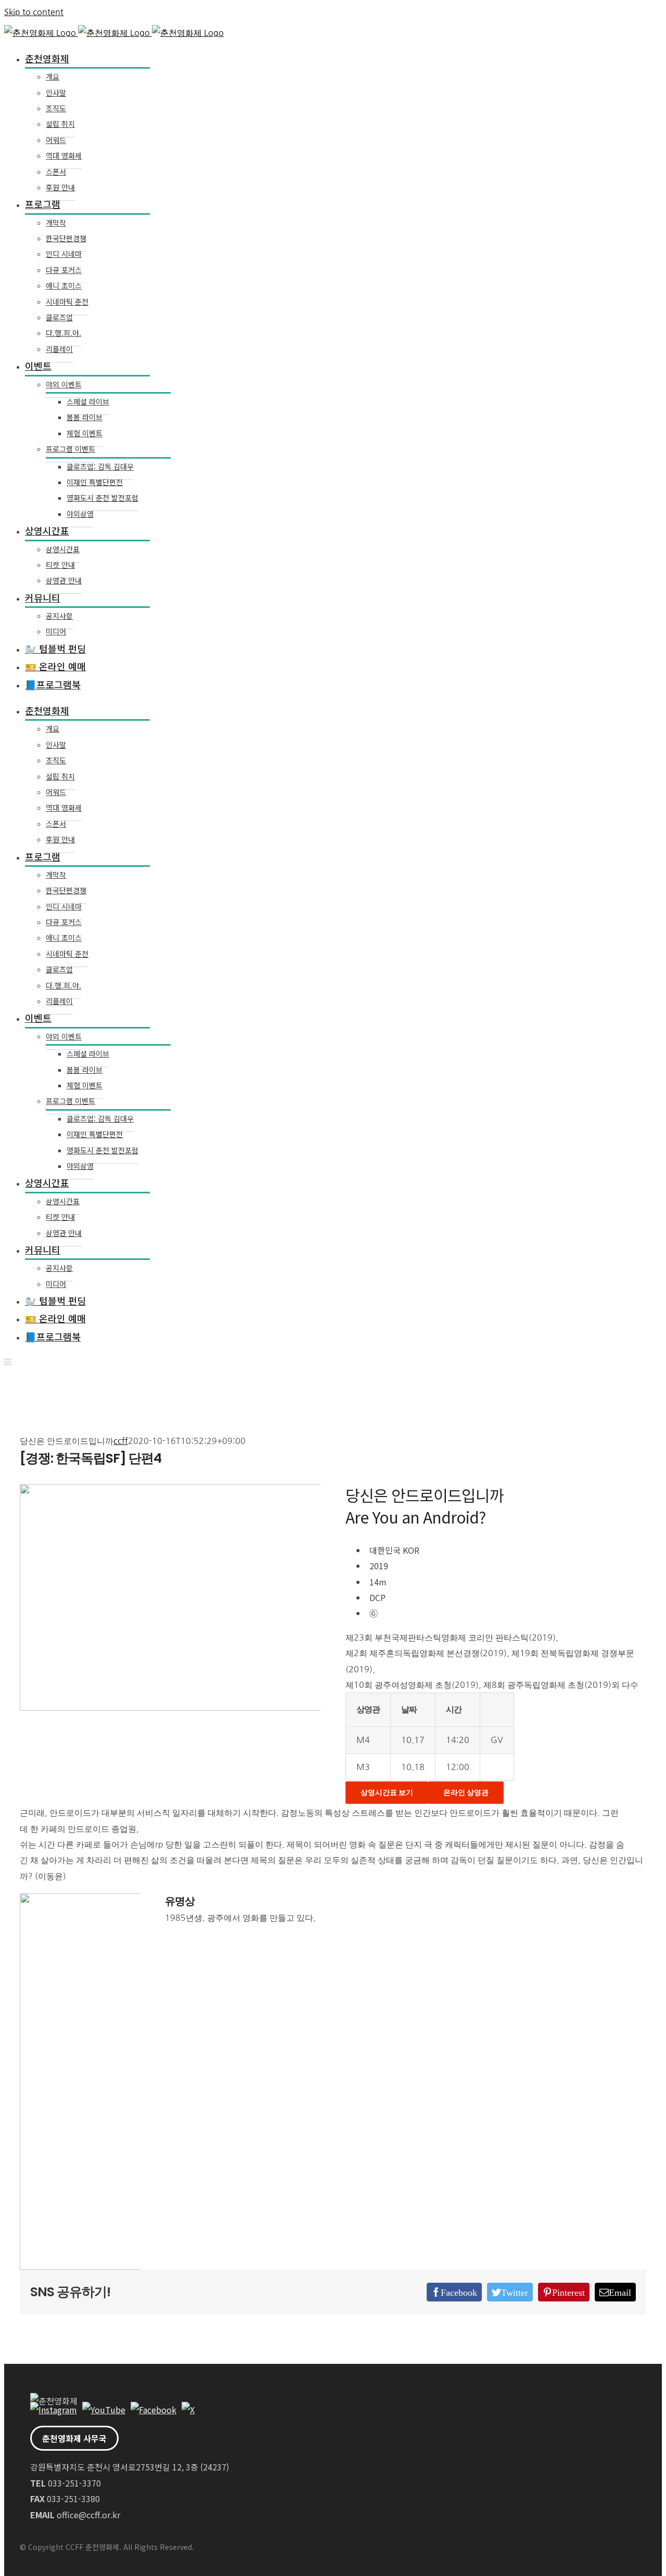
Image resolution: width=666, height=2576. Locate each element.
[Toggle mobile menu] (8, 1361)
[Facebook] (153, 2410)
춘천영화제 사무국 (74, 2438)
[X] (188, 2410)
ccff (121, 1441)
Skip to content (34, 12)
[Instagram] (54, 2410)
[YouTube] (104, 2410)
